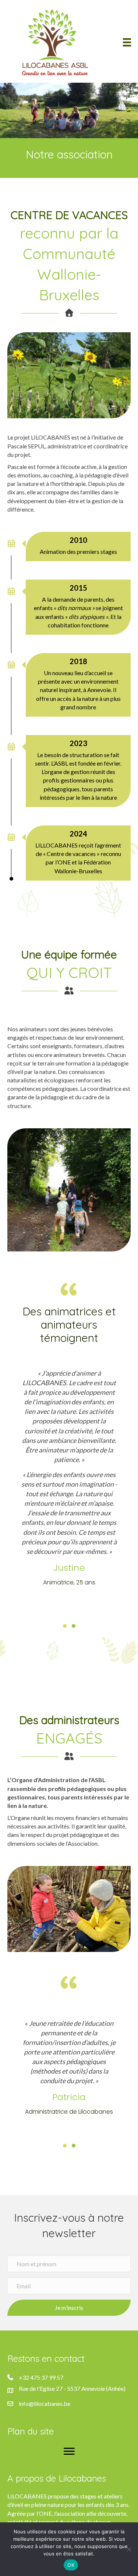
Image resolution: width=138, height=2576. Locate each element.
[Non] (129, 2549)
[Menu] (127, 42)
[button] (65, 1626)
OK (71, 2565)
